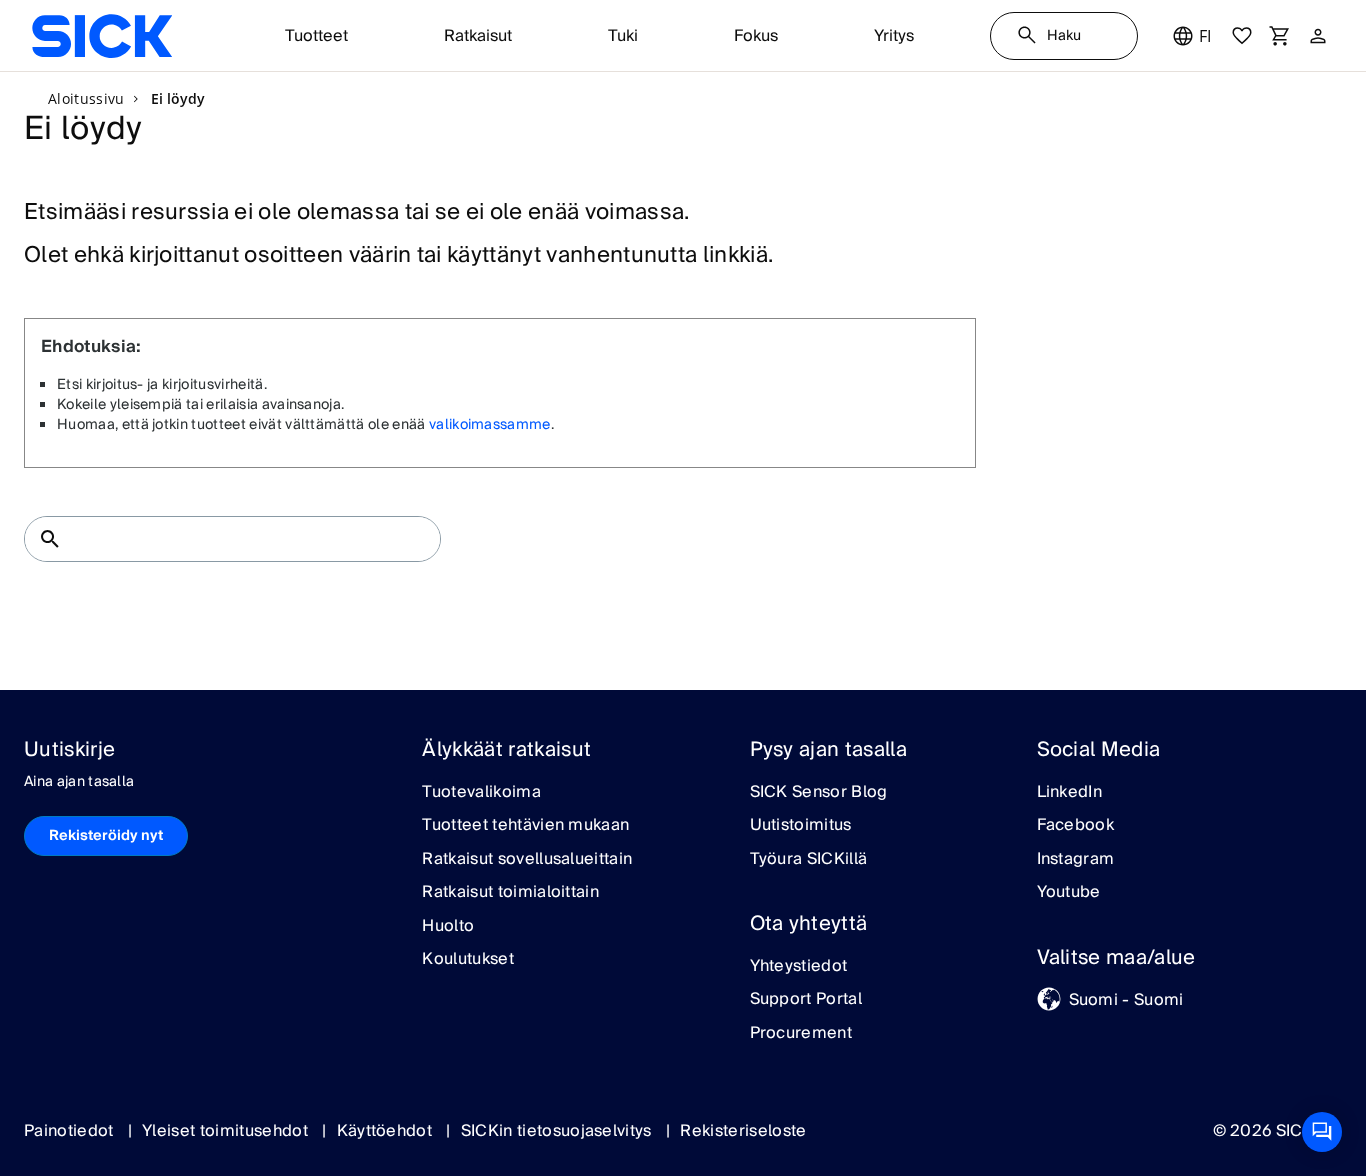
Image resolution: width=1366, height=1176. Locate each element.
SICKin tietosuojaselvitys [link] (558, 1131)
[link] (102, 36)
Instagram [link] (1076, 860)
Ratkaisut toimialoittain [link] (510, 893)
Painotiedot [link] (71, 1131)
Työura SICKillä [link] (809, 860)
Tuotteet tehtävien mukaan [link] (525, 826)
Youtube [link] (1069, 893)
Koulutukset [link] (468, 960)
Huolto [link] (448, 927)
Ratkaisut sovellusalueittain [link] (527, 860)
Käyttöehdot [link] (387, 1131)
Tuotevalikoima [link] (481, 793)
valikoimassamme (490, 425)
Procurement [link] (801, 1034)
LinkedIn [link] (1070, 793)
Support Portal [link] (806, 1000)
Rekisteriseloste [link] (743, 1131)
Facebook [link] (1076, 826)
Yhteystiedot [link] (799, 967)
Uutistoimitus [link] (801, 826)
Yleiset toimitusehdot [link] (227, 1131)
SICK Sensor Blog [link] (819, 793)
